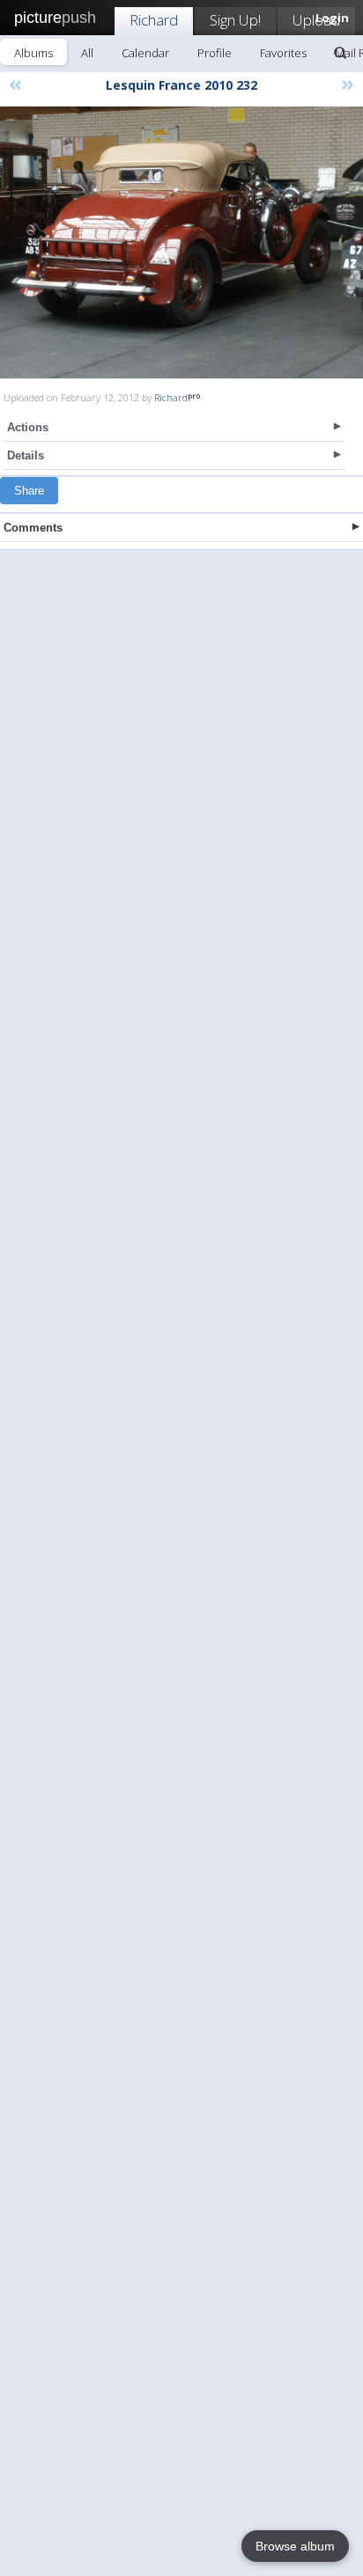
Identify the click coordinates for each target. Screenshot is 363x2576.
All (87, 53)
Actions (28, 427)
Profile (215, 53)
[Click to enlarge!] (181, 242)
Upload (316, 20)
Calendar (145, 53)
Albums (33, 53)
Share (29, 491)
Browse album (295, 2546)
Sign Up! (235, 20)
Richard (154, 20)
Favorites (283, 53)
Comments (33, 528)
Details (26, 455)
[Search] (340, 53)
